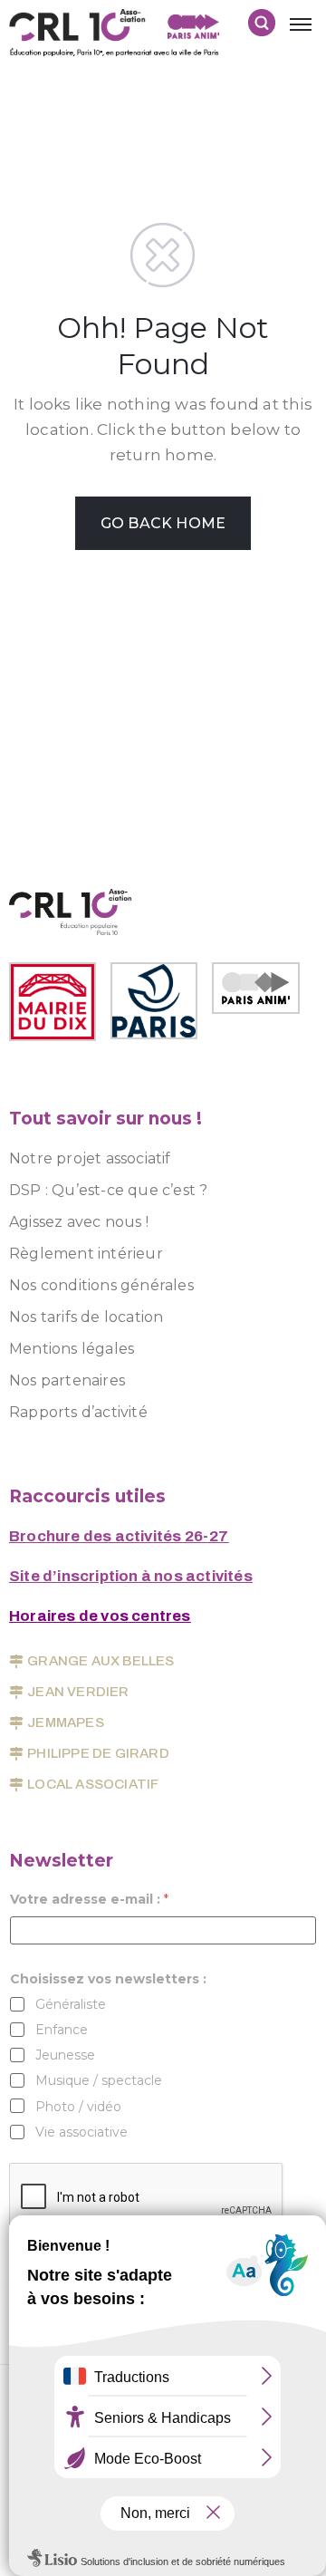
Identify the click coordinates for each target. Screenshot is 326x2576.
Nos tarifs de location (86, 1317)
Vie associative (81, 2132)
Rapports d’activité (78, 1412)
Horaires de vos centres (100, 1616)
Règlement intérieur (86, 1254)
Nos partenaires (67, 1380)
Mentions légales (72, 1349)
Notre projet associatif (90, 1158)
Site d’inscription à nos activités (131, 1576)
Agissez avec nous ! (79, 1222)
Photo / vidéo (78, 2107)
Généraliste (71, 2004)
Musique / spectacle (99, 2080)
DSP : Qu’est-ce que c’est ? (108, 1190)
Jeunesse (65, 2055)
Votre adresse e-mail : (89, 1900)
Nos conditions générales (101, 1285)
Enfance (62, 2030)
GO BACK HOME (163, 523)
